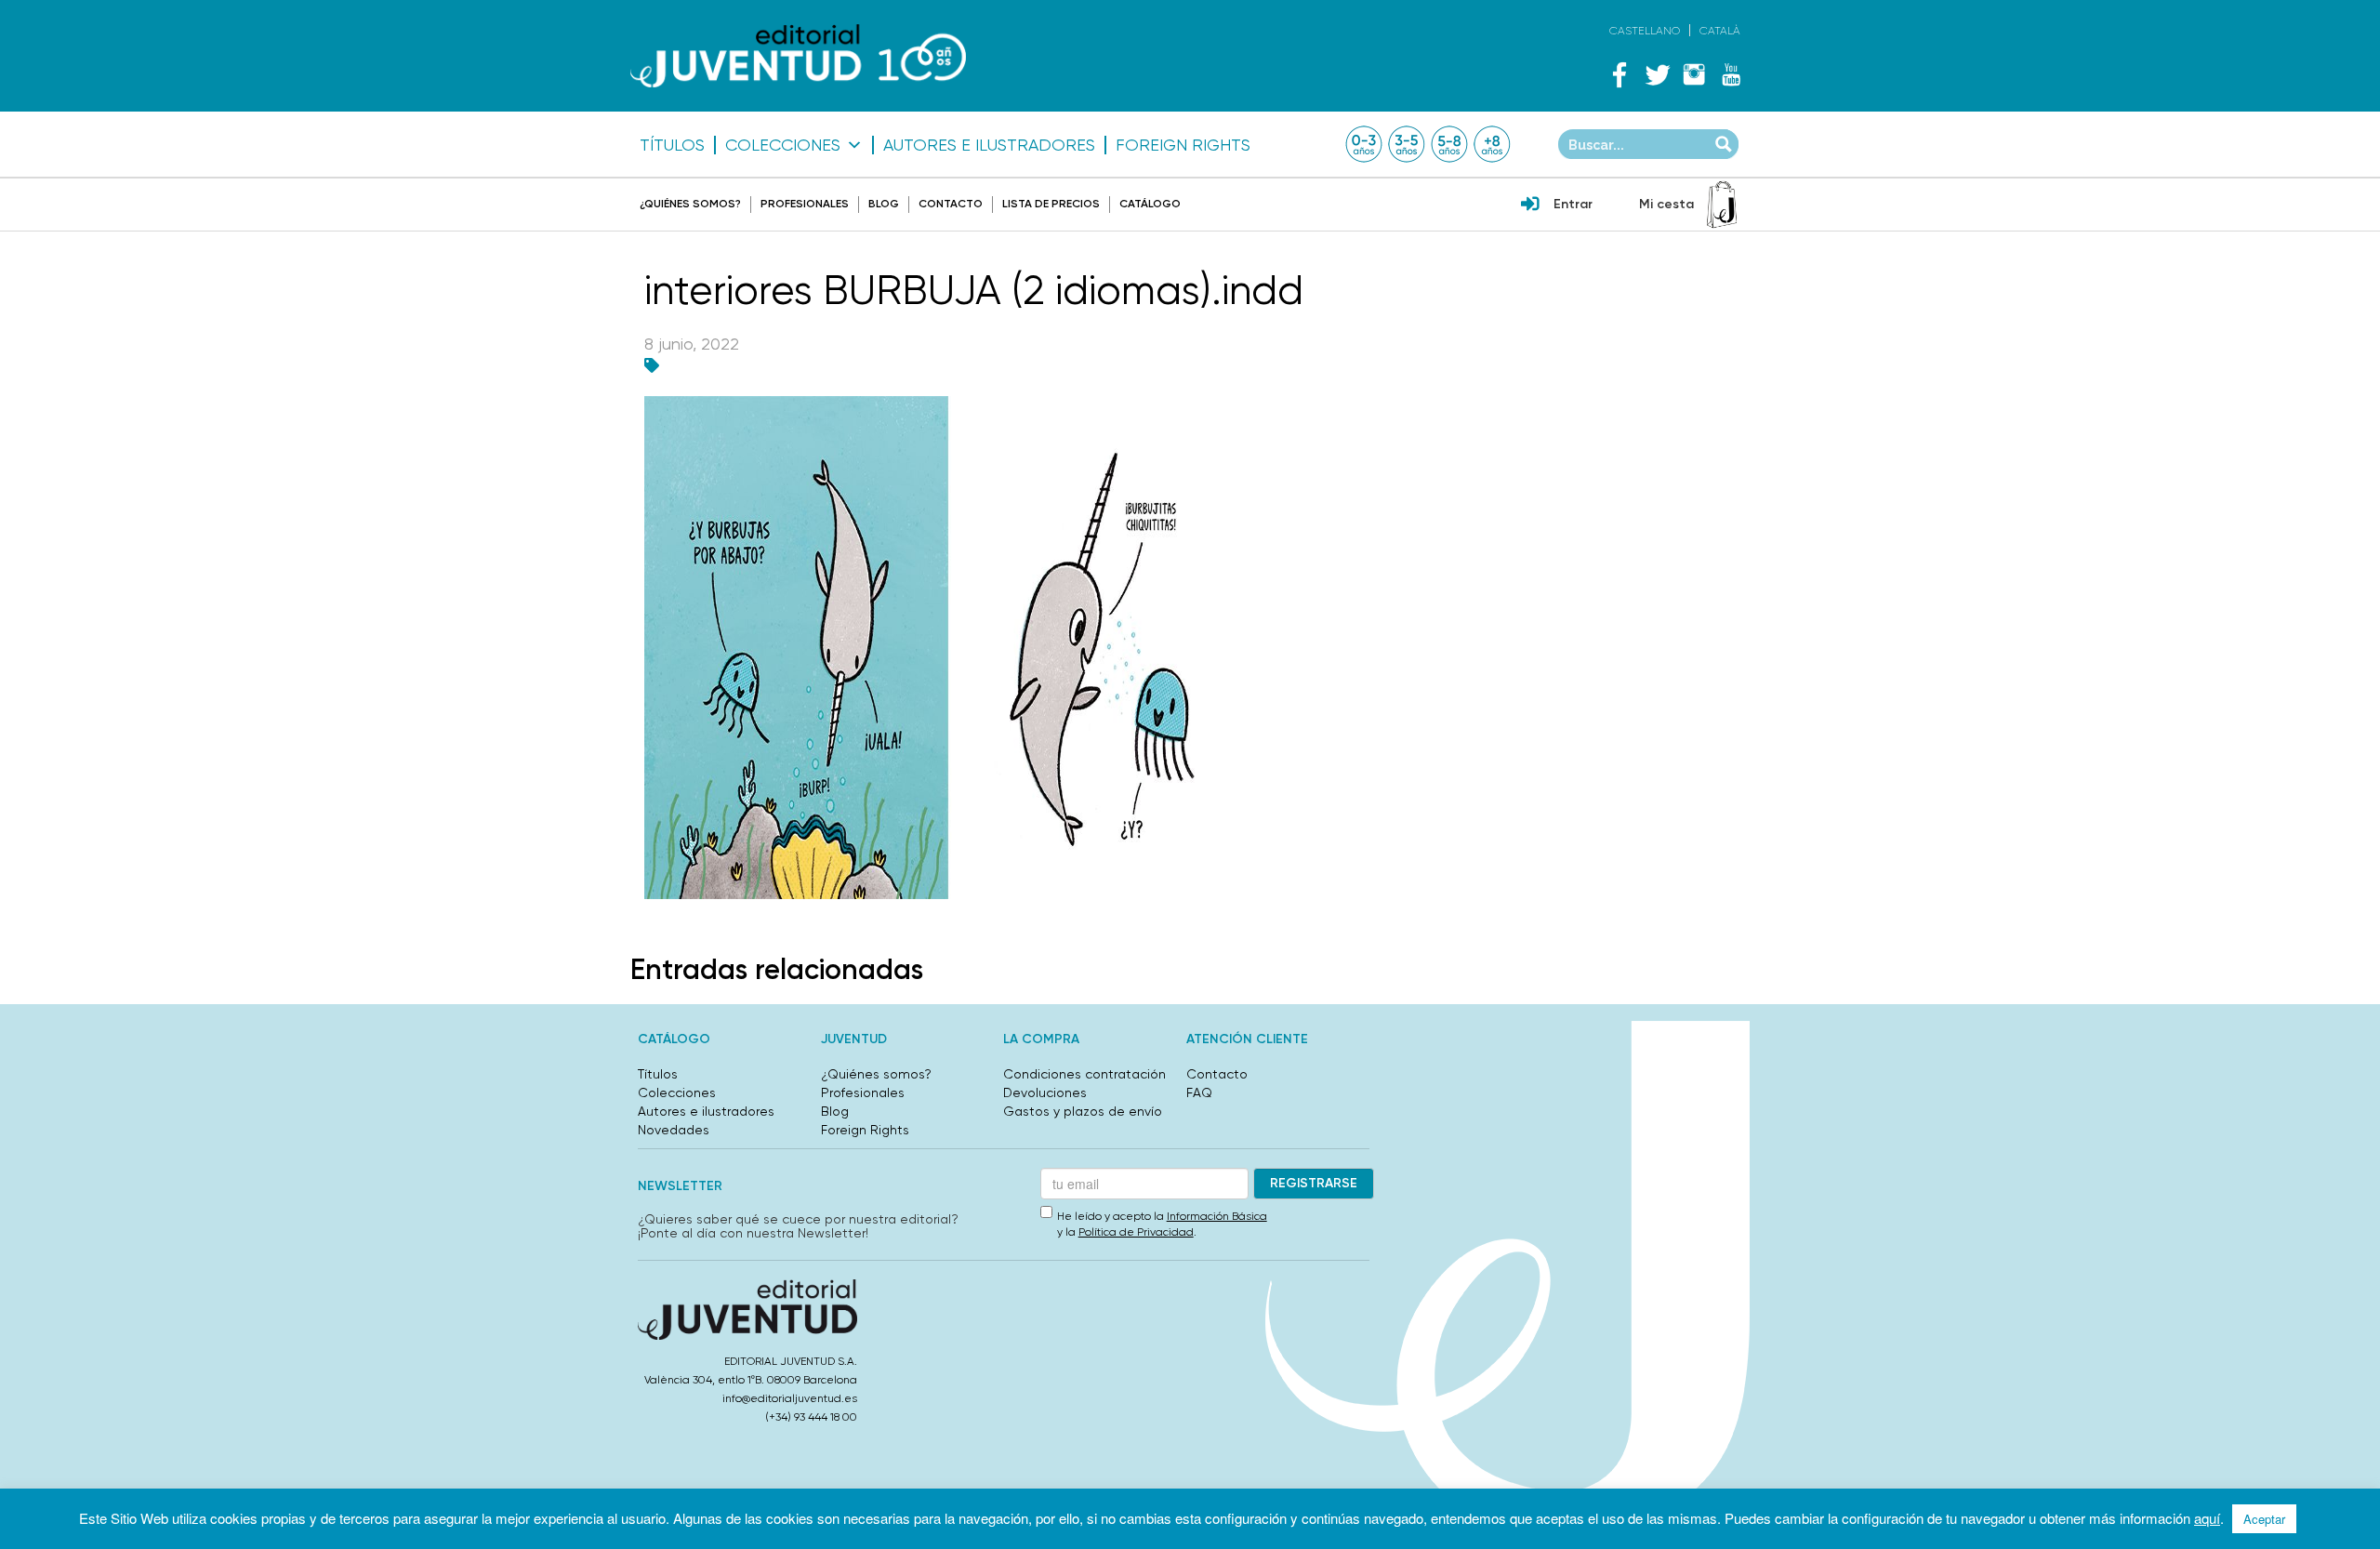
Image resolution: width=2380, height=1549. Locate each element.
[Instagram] (1694, 74)
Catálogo (1150, 204)
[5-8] (1449, 144)
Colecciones (783, 145)
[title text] (798, 56)
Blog (884, 204)
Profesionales (805, 204)
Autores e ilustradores (989, 145)
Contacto (951, 204)
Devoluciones (1045, 1092)
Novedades (674, 1130)
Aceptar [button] (2264, 1519)
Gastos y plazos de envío (1083, 1111)
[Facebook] (1620, 74)
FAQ (1199, 1092)
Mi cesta (1666, 204)
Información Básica (1217, 1216)
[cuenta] (1530, 205)
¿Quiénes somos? (690, 204)
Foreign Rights (1183, 145)
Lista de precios (1051, 204)
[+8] (1492, 144)
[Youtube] (1731, 74)
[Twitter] (1657, 74)
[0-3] (1364, 144)
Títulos (672, 145)
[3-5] (1407, 144)
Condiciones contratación (1084, 1074)
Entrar (1573, 204)
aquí (2207, 1518)
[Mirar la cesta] (1722, 205)
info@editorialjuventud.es (790, 1398)
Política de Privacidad (1136, 1232)
